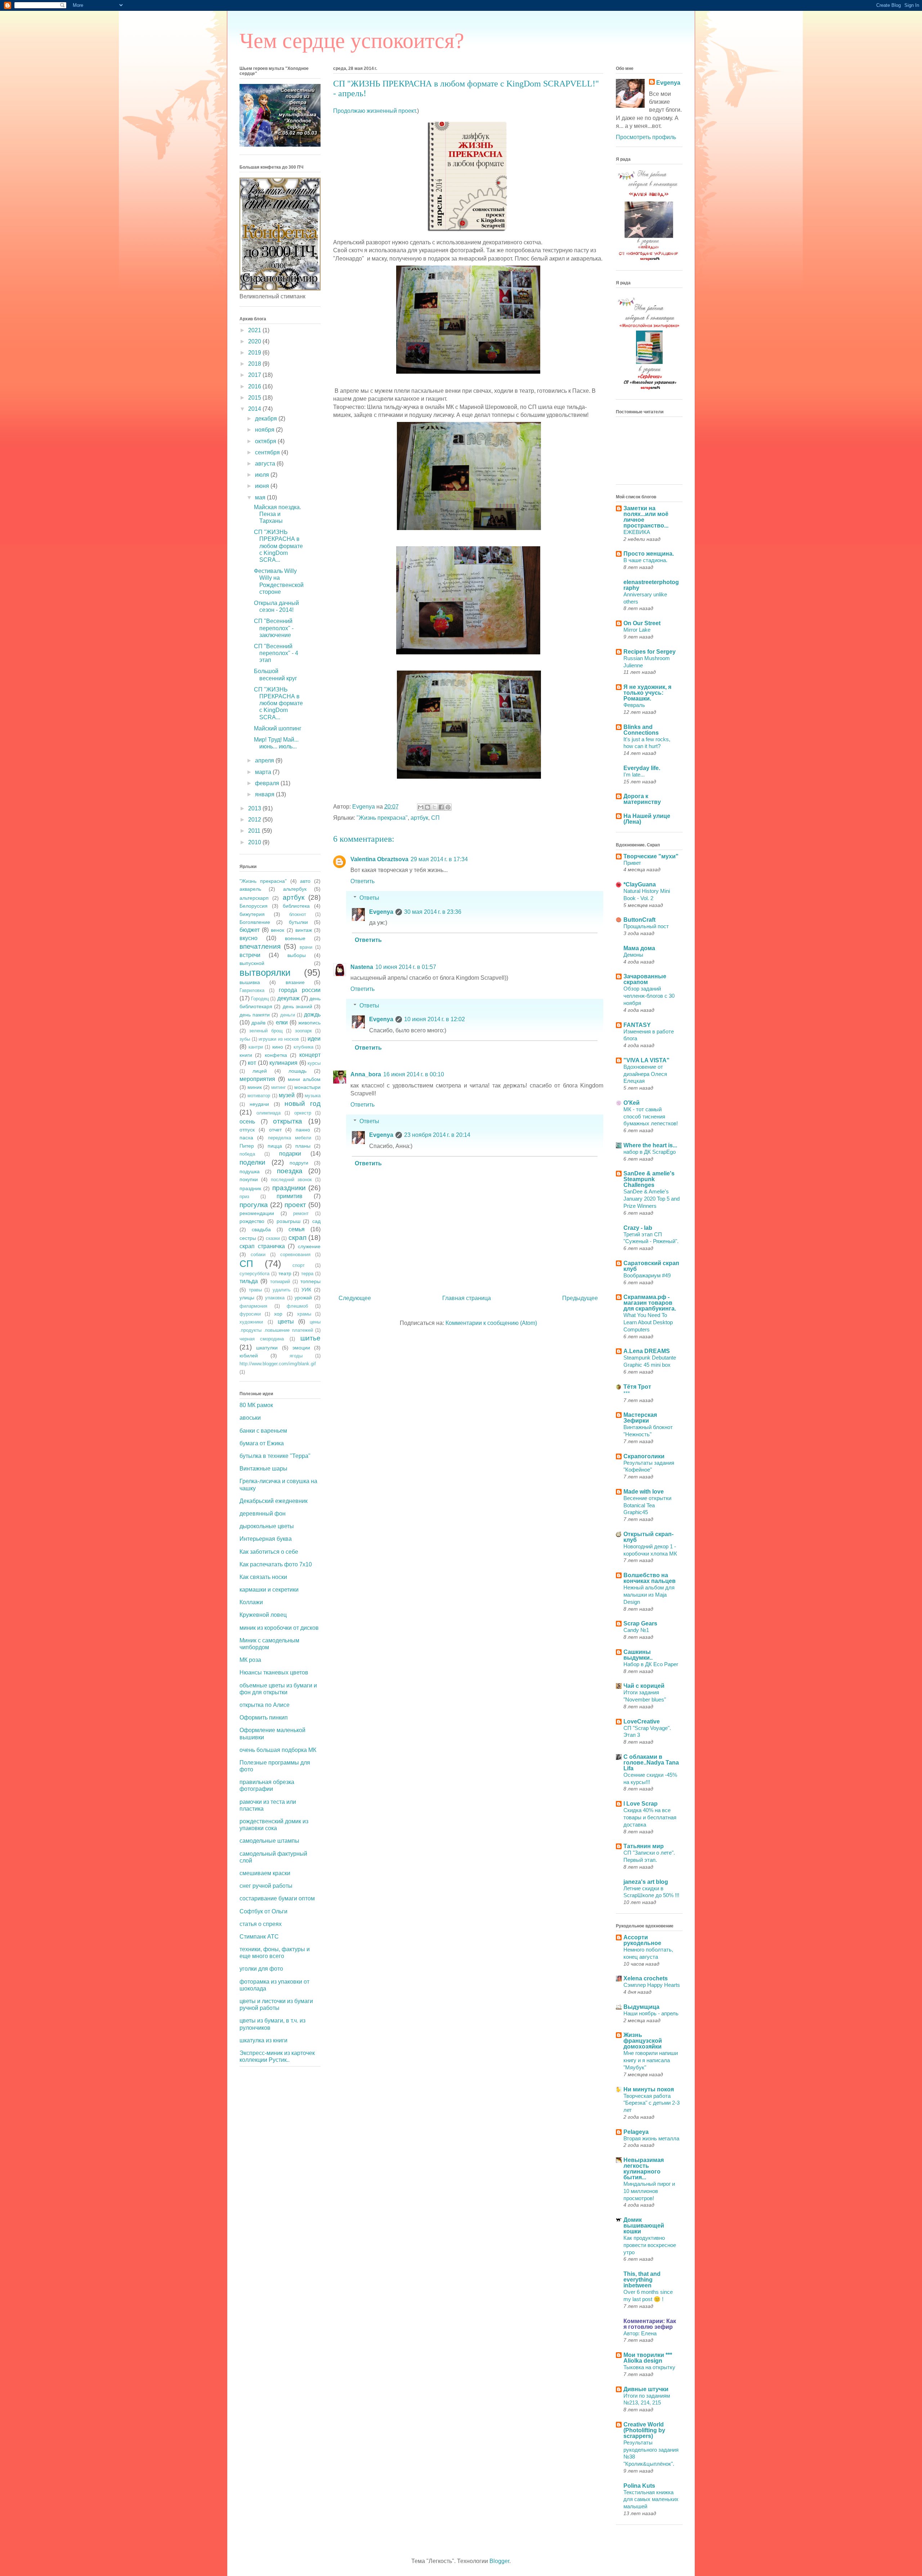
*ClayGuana (640, 884)
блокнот (298, 914)
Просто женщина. (649, 554)
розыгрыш (288, 1221)
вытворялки (265, 973)
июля (263, 475)
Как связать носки (263, 1577)
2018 (255, 364)
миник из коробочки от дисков (279, 1628)
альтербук (295, 889)
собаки (258, 1254)
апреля (265, 760)
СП (435, 818)
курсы (314, 1063)
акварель (250, 889)
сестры (248, 1238)
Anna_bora (366, 1074)
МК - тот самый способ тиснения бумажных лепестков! (651, 1116)
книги (246, 1055)
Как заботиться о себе (269, 1552)
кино (278, 1047)
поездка (290, 1171)
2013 (255, 808)
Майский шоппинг (278, 728)
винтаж (304, 930)
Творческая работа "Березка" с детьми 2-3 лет (652, 2103)
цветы (286, 1322)
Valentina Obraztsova (379, 859)
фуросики (250, 1314)
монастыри (307, 1087)
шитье (310, 1338)
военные (295, 938)
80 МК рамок (256, 1405)
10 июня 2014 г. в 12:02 (435, 1019)
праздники (289, 1188)
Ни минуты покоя (649, 2089)
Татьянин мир (644, 1846)
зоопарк (303, 1031)
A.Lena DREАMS (647, 1351)
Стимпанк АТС (259, 1937)
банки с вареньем (263, 1431)
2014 (255, 409)
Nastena (362, 967)
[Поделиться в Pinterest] (448, 807)
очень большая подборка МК (278, 1750)
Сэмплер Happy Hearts (652, 1985)
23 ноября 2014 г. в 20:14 (437, 1135)
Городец (260, 999)
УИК (306, 1290)
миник (255, 1087)
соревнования (295, 1254)
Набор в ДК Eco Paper (651, 1664)
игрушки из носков (279, 1039)
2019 (255, 353)
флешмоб (297, 1306)
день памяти (255, 1015)
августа (266, 464)
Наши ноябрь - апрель (651, 2013)
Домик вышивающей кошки (644, 2226)
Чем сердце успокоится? (352, 41)
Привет (632, 863)
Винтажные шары (263, 1469)
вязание (295, 982)
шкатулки (267, 1348)
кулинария (283, 1063)
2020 (255, 341)
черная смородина (262, 1339)
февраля (268, 783)
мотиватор (259, 1096)
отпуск (247, 1130)
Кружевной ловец (263, 1615)
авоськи (250, 1418)
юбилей (249, 1356)
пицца (275, 1146)
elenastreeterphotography (651, 585)
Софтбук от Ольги (263, 1911)
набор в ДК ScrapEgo (650, 1152)
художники (251, 1322)
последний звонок (291, 1180)
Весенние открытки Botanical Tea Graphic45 (647, 1505)
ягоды (296, 1356)
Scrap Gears (640, 1623)
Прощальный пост (646, 926)
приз (244, 1196)
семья (297, 1229)
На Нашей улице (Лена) (647, 819)
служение (309, 1246)
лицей (260, 1071)
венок (278, 930)
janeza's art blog (646, 1882)
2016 (255, 386)
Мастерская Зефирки (640, 1418)
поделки (252, 1162)
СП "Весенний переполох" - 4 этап (276, 653)
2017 (255, 375)
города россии (300, 990)
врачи (306, 947)
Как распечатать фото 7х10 (276, 1564)
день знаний (297, 1006)
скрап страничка (262, 1246)
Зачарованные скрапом (645, 979)
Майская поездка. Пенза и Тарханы (278, 514)
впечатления (260, 946)
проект (295, 1205)
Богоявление (255, 922)
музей (287, 1095)
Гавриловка (252, 990)
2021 (255, 330)
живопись (309, 1023)
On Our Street (642, 623)
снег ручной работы (266, 1886)
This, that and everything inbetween (642, 2280)
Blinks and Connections (641, 730)
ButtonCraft (639, 920)
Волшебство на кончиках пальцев (650, 1578)
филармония (253, 1306)
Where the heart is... (650, 1145)
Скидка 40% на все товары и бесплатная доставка (650, 1817)
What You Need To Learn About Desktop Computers (648, 1322)
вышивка (250, 982)
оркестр (303, 1113)
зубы (245, 1039)
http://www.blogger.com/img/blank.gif (278, 1364)
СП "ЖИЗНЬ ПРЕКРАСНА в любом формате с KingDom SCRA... (278, 546)
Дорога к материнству (642, 799)
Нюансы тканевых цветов (274, 1672)
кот (252, 1063)
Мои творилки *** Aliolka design (648, 2358)
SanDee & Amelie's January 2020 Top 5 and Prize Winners (652, 1199)
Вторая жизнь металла (651, 2138)
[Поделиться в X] (434, 807)
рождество (252, 1221)
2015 (255, 398)
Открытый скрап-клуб (648, 1537)
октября (266, 441)
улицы (247, 1298)
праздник (250, 1188)
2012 (255, 820)
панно (303, 1130)
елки (282, 1022)
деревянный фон (263, 1514)
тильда (249, 1281)
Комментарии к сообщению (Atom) (491, 1323)
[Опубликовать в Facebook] (441, 807)
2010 (255, 842)
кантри (256, 1047)
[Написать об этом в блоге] (428, 807)
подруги (299, 1163)
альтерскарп (254, 898)
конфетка (276, 1055)
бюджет (250, 930)
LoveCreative (642, 1721)
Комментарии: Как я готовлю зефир (650, 2324)
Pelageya (636, 2132)
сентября (268, 452)
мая (261, 497)
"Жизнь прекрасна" (382, 818)
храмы (304, 1314)
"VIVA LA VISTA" (646, 1060)
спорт (299, 1265)
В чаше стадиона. (645, 560)
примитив (290, 1196)
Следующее (355, 1298)
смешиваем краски (265, 1873)
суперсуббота (254, 1274)
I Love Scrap (641, 1804)
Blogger (499, 2561)
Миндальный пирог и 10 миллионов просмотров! (649, 2191)
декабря (267, 419)
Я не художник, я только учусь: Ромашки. (647, 693)
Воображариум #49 (647, 1275)
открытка (288, 1121)
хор (278, 1314)
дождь (312, 1015)
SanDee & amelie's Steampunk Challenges (649, 1179)
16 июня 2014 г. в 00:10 (414, 1074)
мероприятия (257, 1079)
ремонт (301, 1213)
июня (263, 486)
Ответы (369, 898)
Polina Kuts (639, 2486)
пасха (246, 1138)
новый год (303, 1104)
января (265, 794)
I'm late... (634, 775)
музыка (313, 1096)
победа (247, 1154)
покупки (249, 1179)
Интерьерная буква (266, 1539)
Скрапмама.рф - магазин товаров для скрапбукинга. (650, 1303)
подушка (250, 1171)
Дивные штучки (646, 2389)
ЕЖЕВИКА (637, 532)
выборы (297, 955)
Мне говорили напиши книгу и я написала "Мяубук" (651, 2060)
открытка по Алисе (265, 1705)
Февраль (634, 705)
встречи (250, 955)
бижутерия (252, 914)
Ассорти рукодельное (642, 1940)
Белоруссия (254, 906)
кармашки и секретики (269, 1590)
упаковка (275, 1298)
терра (307, 1274)
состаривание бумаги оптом (277, 1898)
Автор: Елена (640, 2333)
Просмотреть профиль (646, 137)
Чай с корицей (644, 1686)
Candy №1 (636, 1630)
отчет (275, 1130)
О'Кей (632, 1103)
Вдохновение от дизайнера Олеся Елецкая (645, 1074)
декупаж (288, 998)
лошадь (297, 1071)
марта (264, 772)
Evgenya (381, 912)
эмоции (301, 1348)
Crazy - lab (638, 1228)
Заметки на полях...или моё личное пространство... (646, 517)
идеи (314, 1039)
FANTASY (637, 1025)
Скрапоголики (644, 1456)
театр (285, 1273)
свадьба (261, 1229)
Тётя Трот (637, 1387)
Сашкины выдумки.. (638, 1655)
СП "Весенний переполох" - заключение (274, 628)
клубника (303, 1047)
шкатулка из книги (263, 2040)
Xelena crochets (646, 1978)
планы (303, 1146)
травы (255, 1290)
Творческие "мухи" (651, 856)
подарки (290, 1154)
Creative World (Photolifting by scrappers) (644, 2430)
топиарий (280, 1282)
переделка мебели (290, 1138)
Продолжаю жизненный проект (374, 111)
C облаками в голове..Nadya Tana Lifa (651, 1763)
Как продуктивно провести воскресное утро (650, 2245)
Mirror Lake (637, 630)
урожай (303, 1298)
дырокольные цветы (267, 1526)
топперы (310, 1281)
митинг (279, 1087)
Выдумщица (641, 2007)
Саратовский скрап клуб (651, 1266)
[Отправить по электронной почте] (421, 807)
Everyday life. (642, 768)
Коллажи (251, 1602)
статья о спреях (261, 1924)
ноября (265, 430)
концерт (310, 1055)
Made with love (644, 1492)
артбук (419, 818)
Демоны (633, 955)
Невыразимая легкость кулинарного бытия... (644, 2169)
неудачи (259, 1104)
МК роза (250, 1660)
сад (316, 1221)
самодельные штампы (269, 1841)
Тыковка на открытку (649, 2367)
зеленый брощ (266, 1031)
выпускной (252, 963)
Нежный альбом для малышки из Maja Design (649, 1595)
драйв (258, 1023)
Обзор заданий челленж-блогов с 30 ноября (649, 996)
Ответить (362, 881)
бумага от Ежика (262, 1443)
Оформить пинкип (264, 1718)
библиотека (296, 906)
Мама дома (639, 948)
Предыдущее (580, 1298)
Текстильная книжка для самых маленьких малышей (651, 2499)
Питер (247, 1146)
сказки (273, 1238)
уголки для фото (261, 1969)
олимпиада (268, 1113)
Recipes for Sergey (650, 652)
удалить (282, 1290)
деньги (288, 1015)
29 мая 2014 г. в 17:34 (439, 859)
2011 (255, 831)
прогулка (254, 1205)
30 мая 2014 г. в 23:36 (433, 912)
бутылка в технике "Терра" (275, 1456)
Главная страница (467, 1298)
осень (247, 1122)
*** (627, 1393)
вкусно (249, 938)
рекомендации (257, 1213)
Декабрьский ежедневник (274, 1501)
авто (305, 881)
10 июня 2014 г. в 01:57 (406, 967)
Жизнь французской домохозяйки (643, 2041)
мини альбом (304, 1079)
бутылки (298, 922)
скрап (297, 1238)
